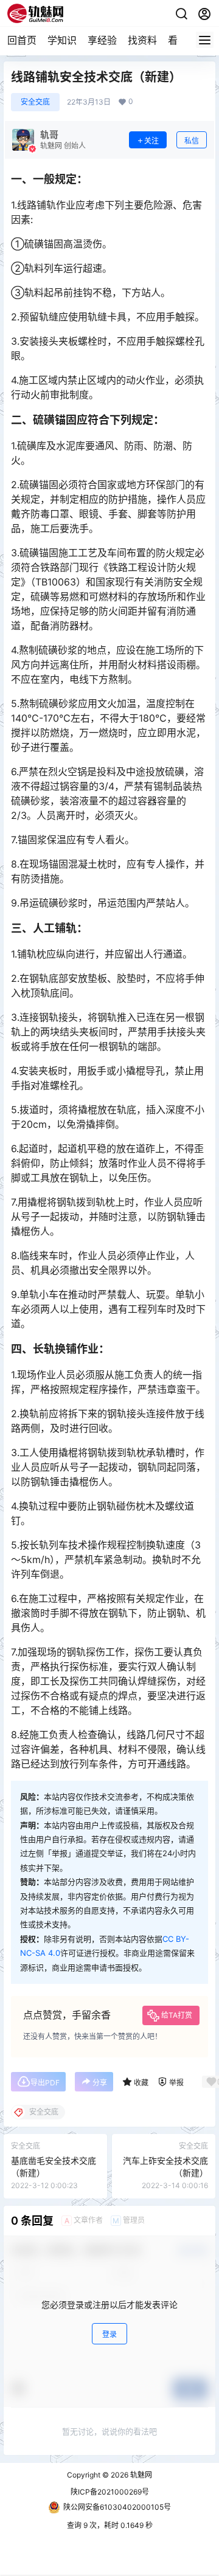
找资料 (142, 40)
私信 (192, 141)
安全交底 (35, 102)
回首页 (22, 40)
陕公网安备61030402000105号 (117, 2507)
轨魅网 (140, 2475)
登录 (109, 2334)
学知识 (62, 40)
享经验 (102, 40)
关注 (151, 141)
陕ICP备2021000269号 (110, 2492)
